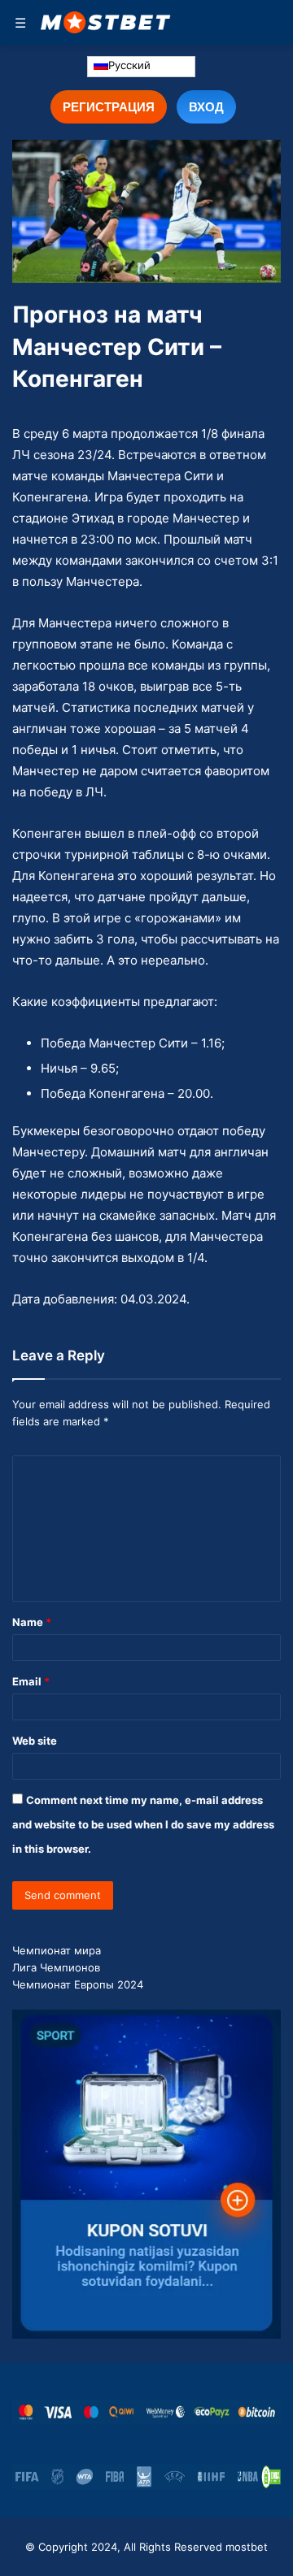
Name (32, 1622)
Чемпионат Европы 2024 (78, 1984)
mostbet (247, 2547)
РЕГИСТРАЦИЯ (109, 106)
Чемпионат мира (57, 1950)
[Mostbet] (106, 22)
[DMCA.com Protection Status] (271, 2477)
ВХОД (206, 106)
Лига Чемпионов (56, 1967)
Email (31, 1681)
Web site (35, 1741)
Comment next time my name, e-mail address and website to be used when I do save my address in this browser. (143, 1824)
